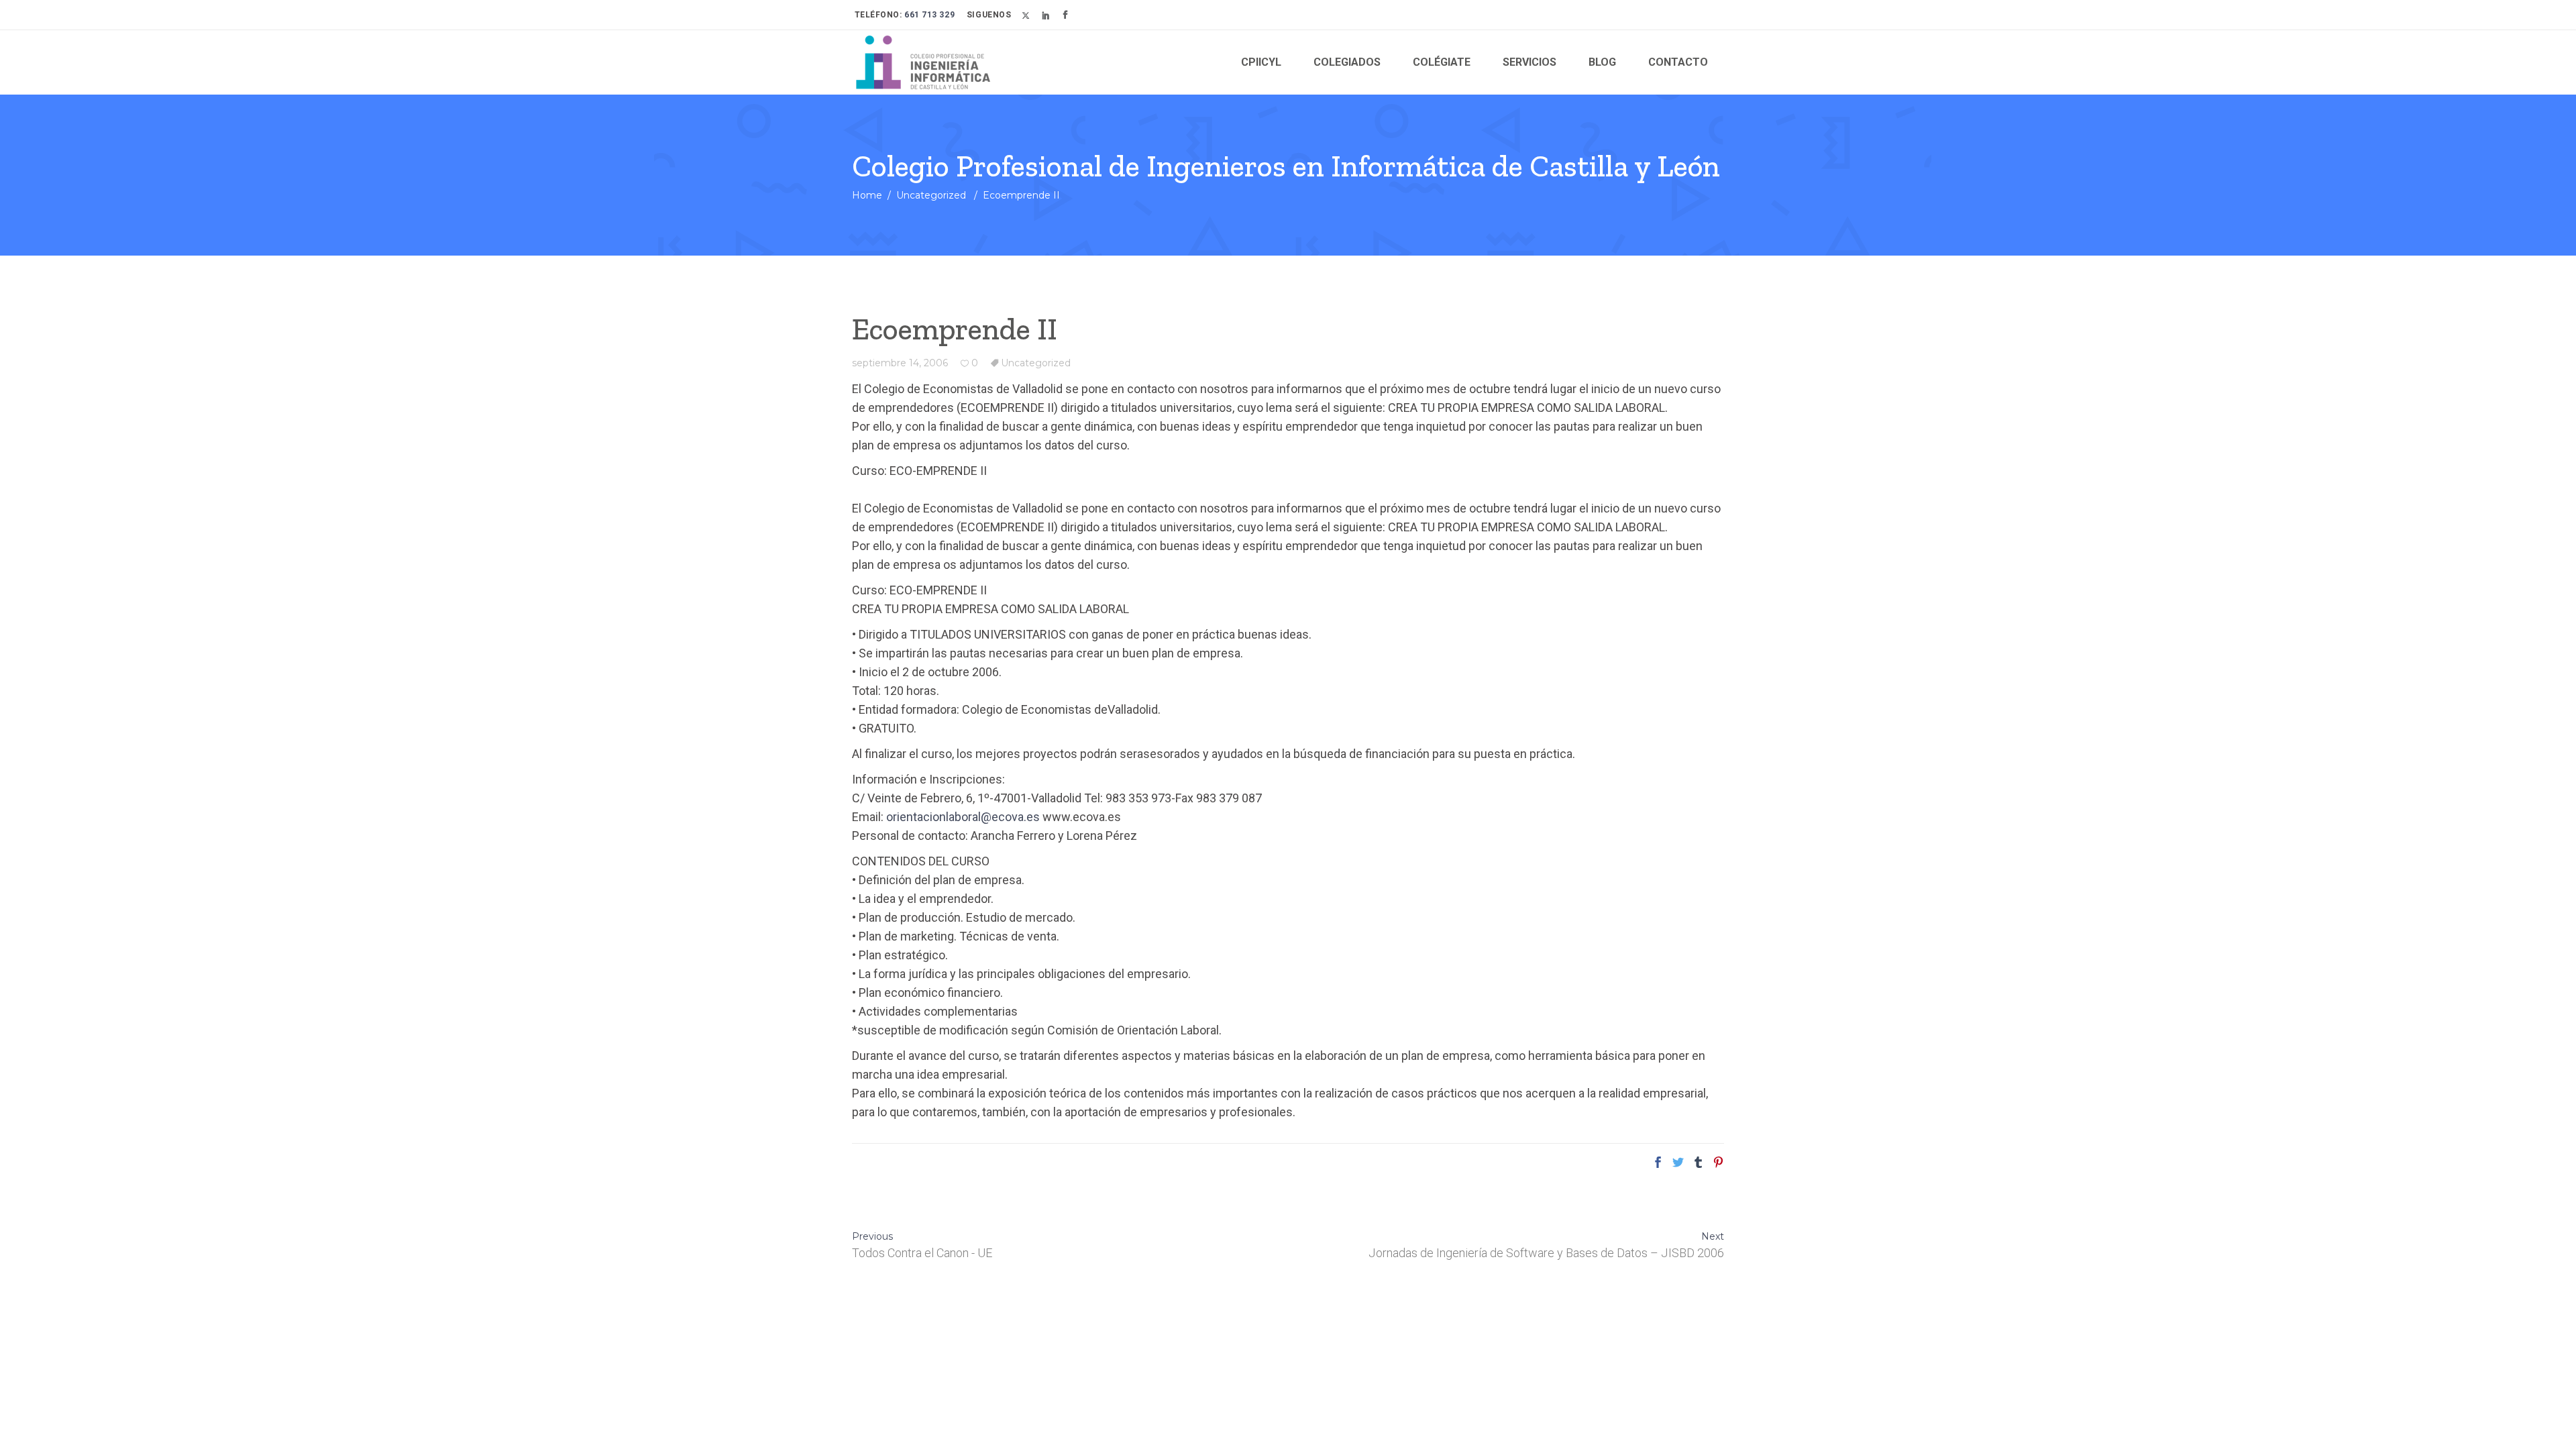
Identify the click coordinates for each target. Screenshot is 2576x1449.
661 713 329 (929, 15)
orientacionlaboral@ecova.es (964, 817)
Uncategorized (931, 195)
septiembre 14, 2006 (900, 363)
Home (867, 195)
